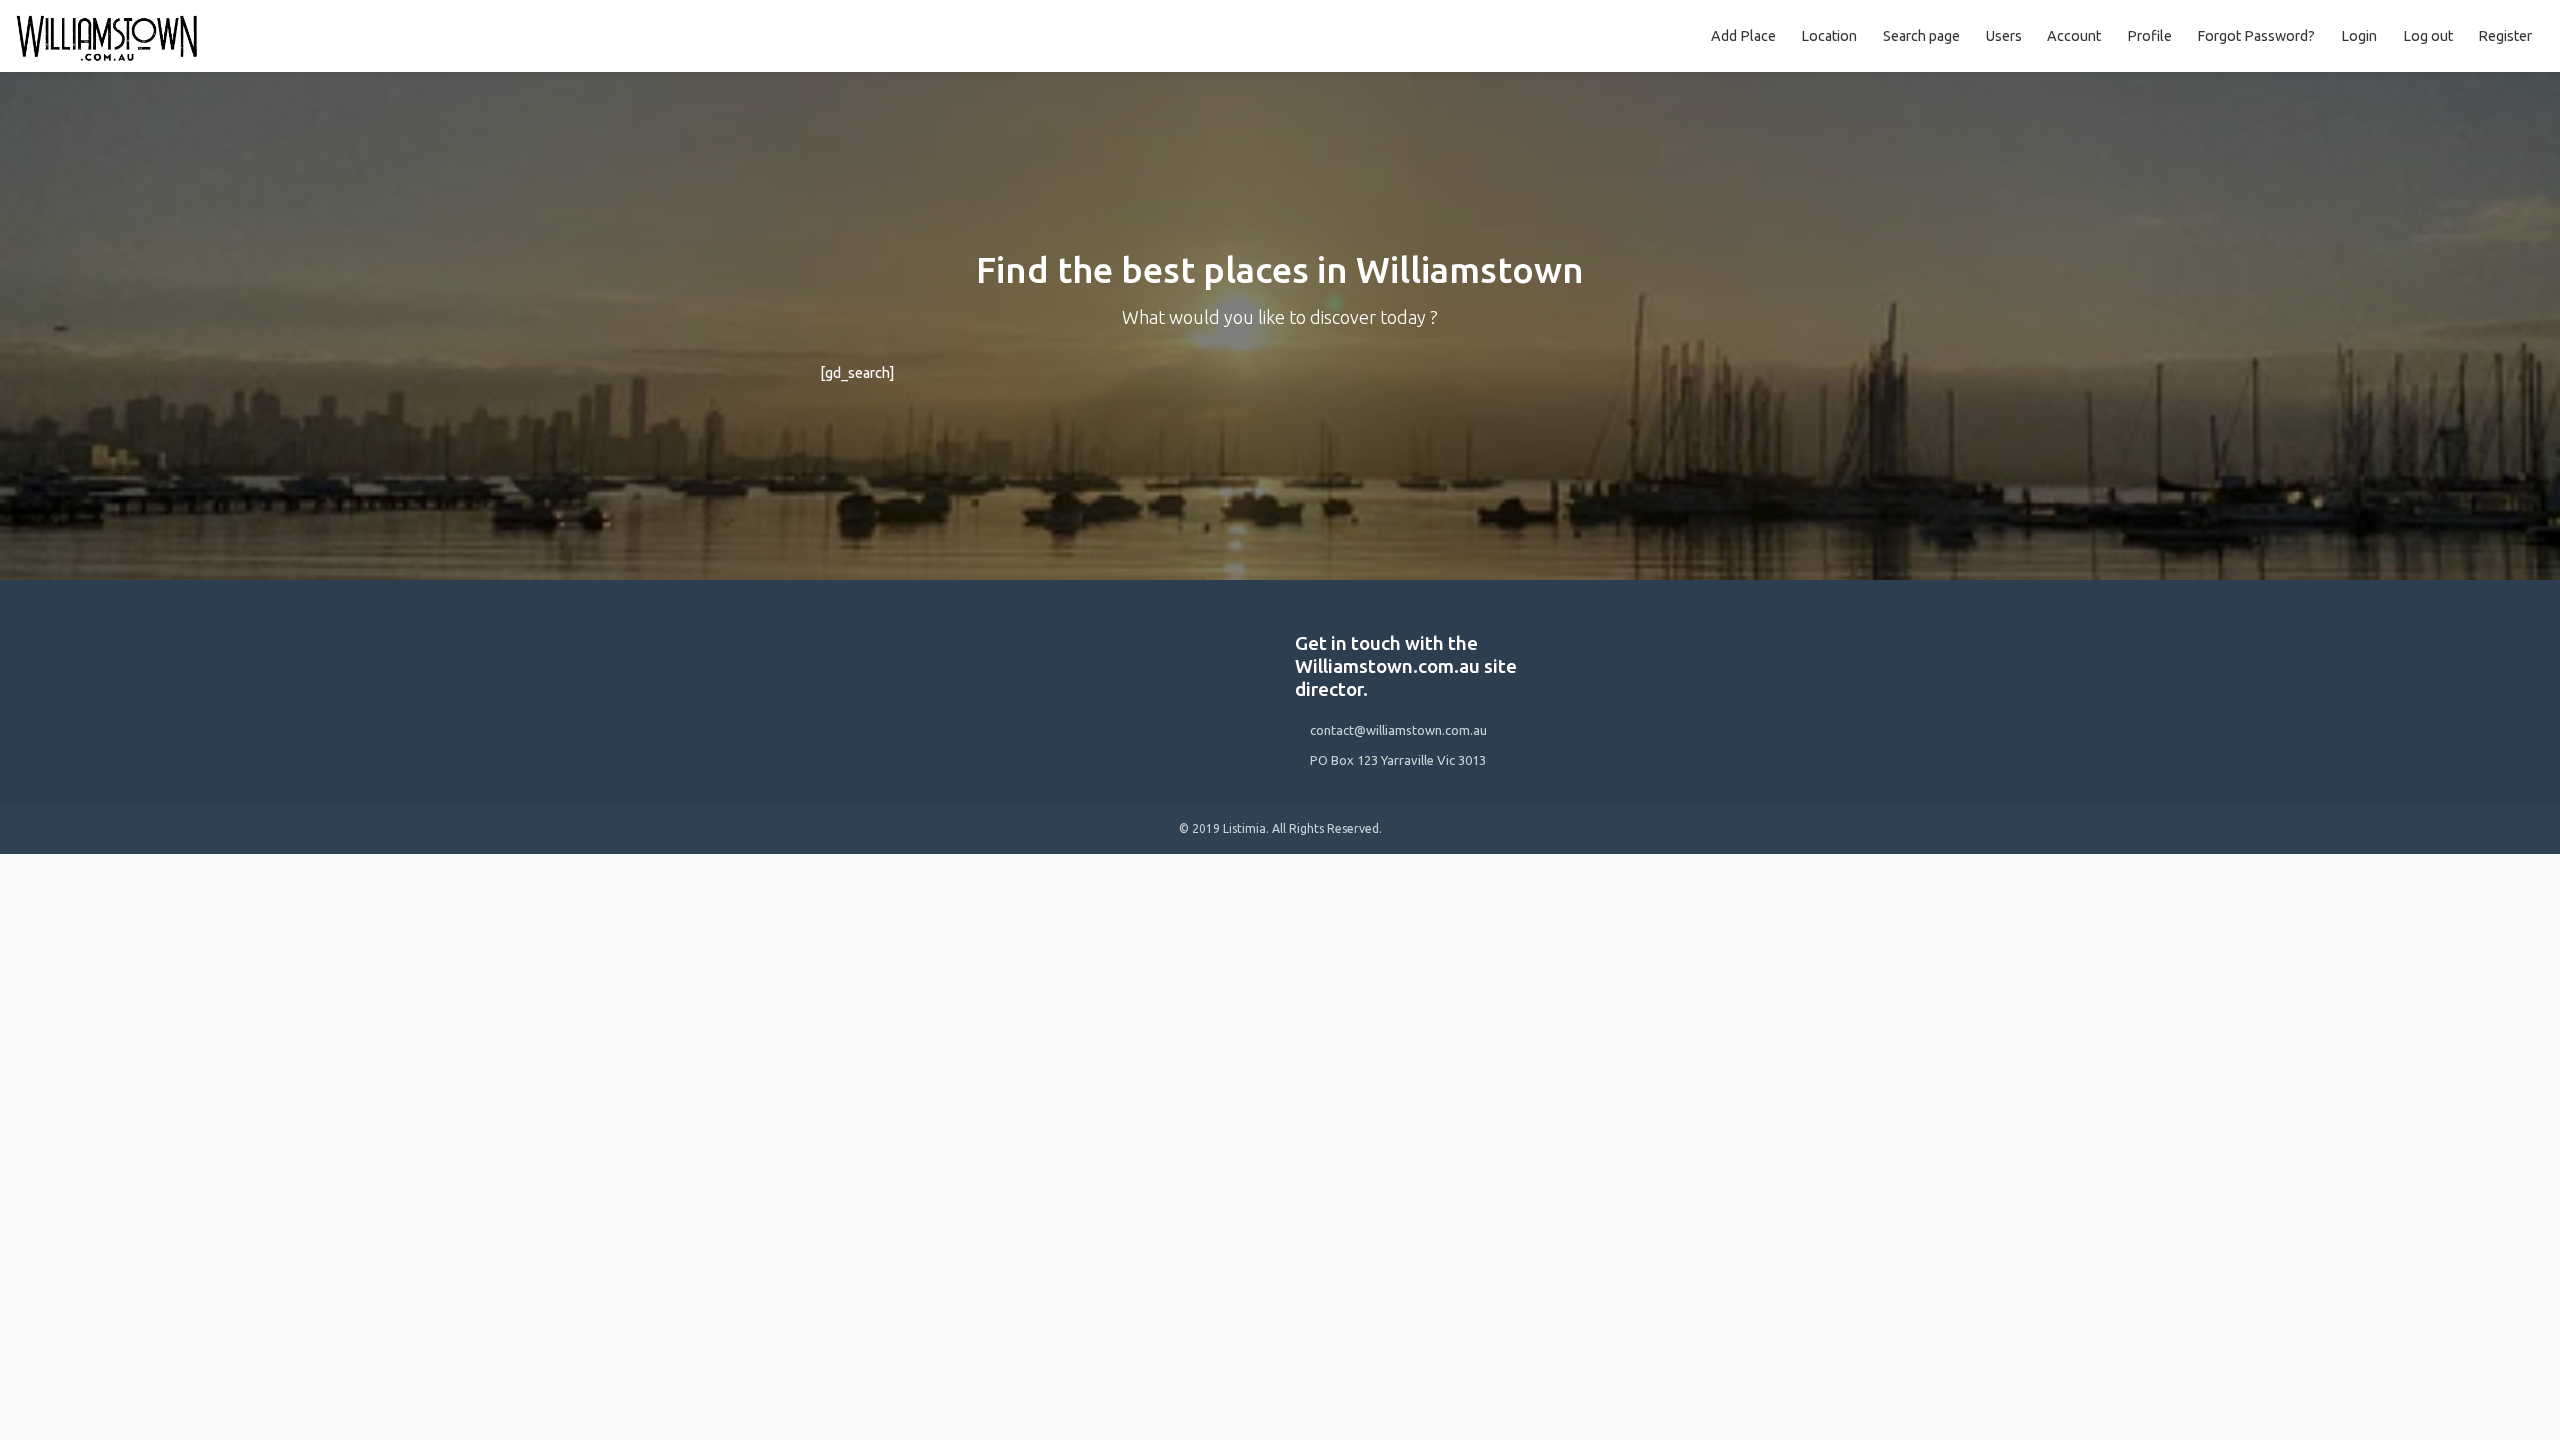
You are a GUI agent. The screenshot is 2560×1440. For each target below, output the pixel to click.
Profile (2149, 36)
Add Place (1743, 36)
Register (2505, 36)
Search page (1921, 36)
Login (2359, 36)
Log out (2428, 36)
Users (2004, 36)
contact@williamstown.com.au (1398, 730)
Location (1829, 36)
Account (2074, 36)
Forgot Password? (2256, 36)
